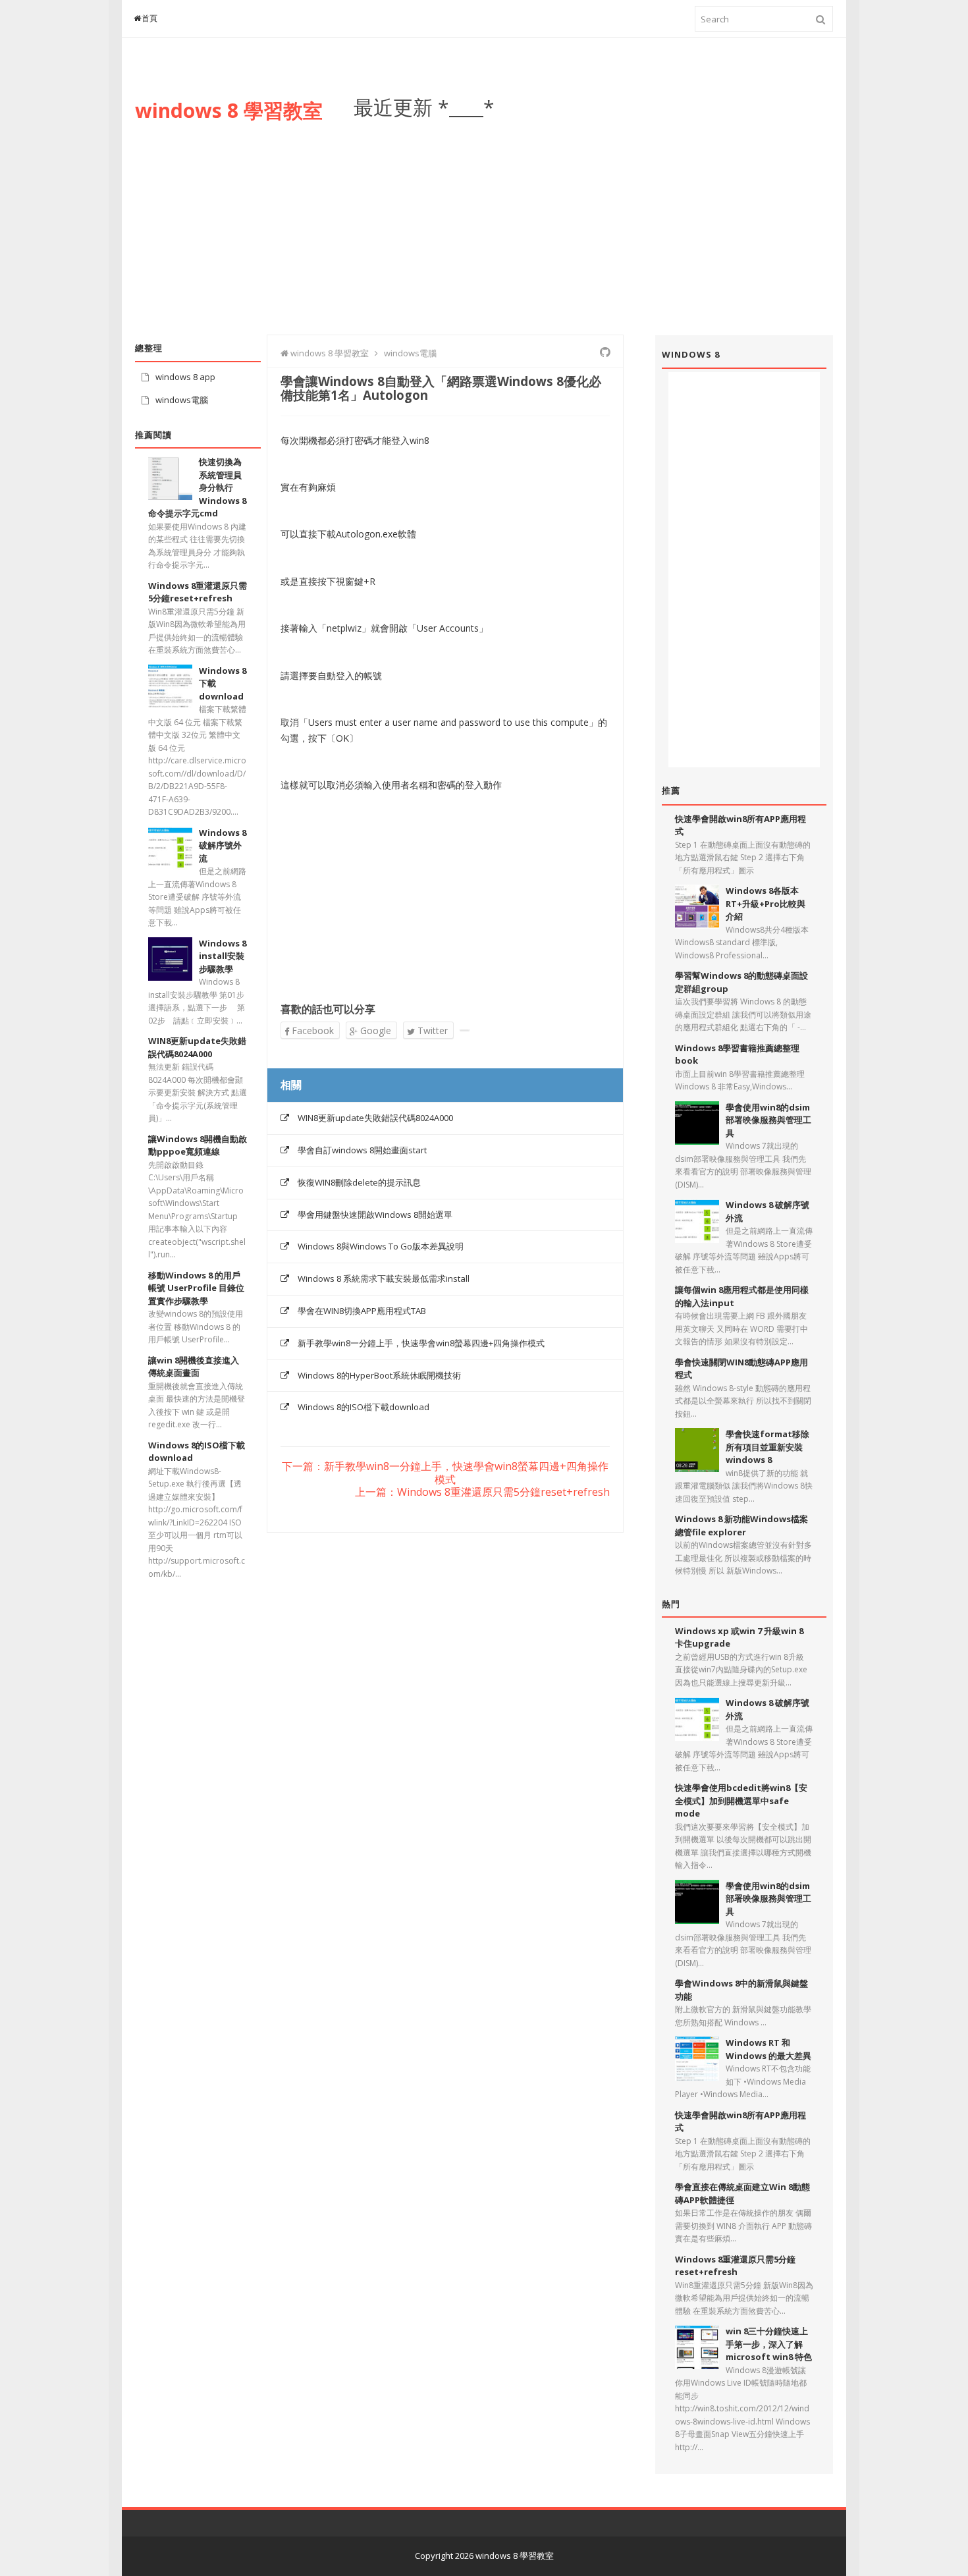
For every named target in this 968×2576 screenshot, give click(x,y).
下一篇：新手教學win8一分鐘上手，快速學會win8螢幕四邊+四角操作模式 (445, 1473)
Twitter (431, 1030)
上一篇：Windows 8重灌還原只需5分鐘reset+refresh (482, 1493)
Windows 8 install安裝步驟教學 (223, 956)
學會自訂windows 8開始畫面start (362, 1150)
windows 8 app (185, 377)
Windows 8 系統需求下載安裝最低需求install (384, 1278)
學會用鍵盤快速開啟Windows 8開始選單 (375, 1215)
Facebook (311, 1030)
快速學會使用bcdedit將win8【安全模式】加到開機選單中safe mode (741, 1800)
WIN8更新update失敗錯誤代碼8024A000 (375, 1118)
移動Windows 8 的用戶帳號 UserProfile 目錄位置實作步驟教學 (196, 1288)
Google (374, 1030)
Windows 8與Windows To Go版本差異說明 (381, 1246)
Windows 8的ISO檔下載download (363, 1407)
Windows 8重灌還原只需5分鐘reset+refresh (198, 592)
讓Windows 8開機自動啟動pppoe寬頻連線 (198, 1145)
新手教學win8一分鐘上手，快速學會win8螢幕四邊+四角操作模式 (421, 1343)
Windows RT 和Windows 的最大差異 (768, 2049)
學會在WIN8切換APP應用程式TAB (362, 1311)
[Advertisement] (593, 217)
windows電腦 (182, 400)
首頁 (150, 18)
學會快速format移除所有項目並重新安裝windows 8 (767, 1447)
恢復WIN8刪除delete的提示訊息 (359, 1182)
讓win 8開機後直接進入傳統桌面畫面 (194, 1367)
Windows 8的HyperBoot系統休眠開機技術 (379, 1375)
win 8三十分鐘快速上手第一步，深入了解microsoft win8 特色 (769, 2344)
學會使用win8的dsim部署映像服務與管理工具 (768, 1120)
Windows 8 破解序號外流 (223, 845)
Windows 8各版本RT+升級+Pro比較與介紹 (766, 903)
